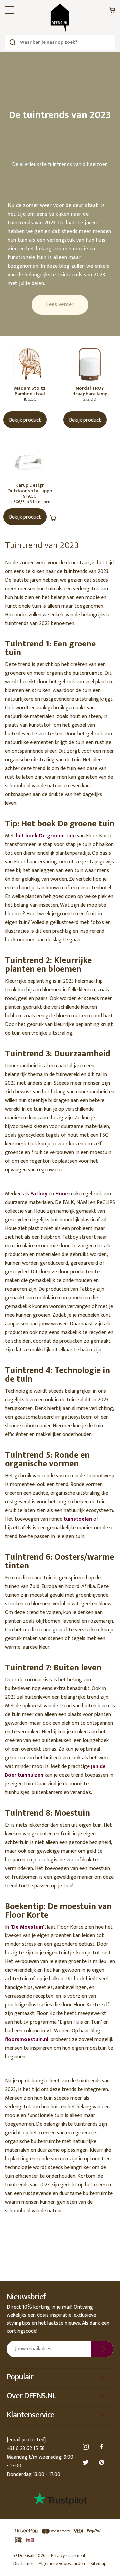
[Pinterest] (103, 2463)
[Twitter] (87, 2463)
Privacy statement (68, 2556)
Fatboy (39, 1194)
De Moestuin (27, 1927)
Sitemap (98, 2564)
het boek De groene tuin (46, 836)
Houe (62, 1194)
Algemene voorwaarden (62, 2564)
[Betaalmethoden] (60, 2536)
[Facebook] (103, 2447)
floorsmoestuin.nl (27, 2040)
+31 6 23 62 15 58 (26, 2449)
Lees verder (60, 304)
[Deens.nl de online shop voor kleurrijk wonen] (60, 18)
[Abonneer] (102, 2349)
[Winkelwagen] (112, 11)
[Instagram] (87, 2447)
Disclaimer (23, 2564)
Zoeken (12, 42)
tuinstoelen (78, 1519)
